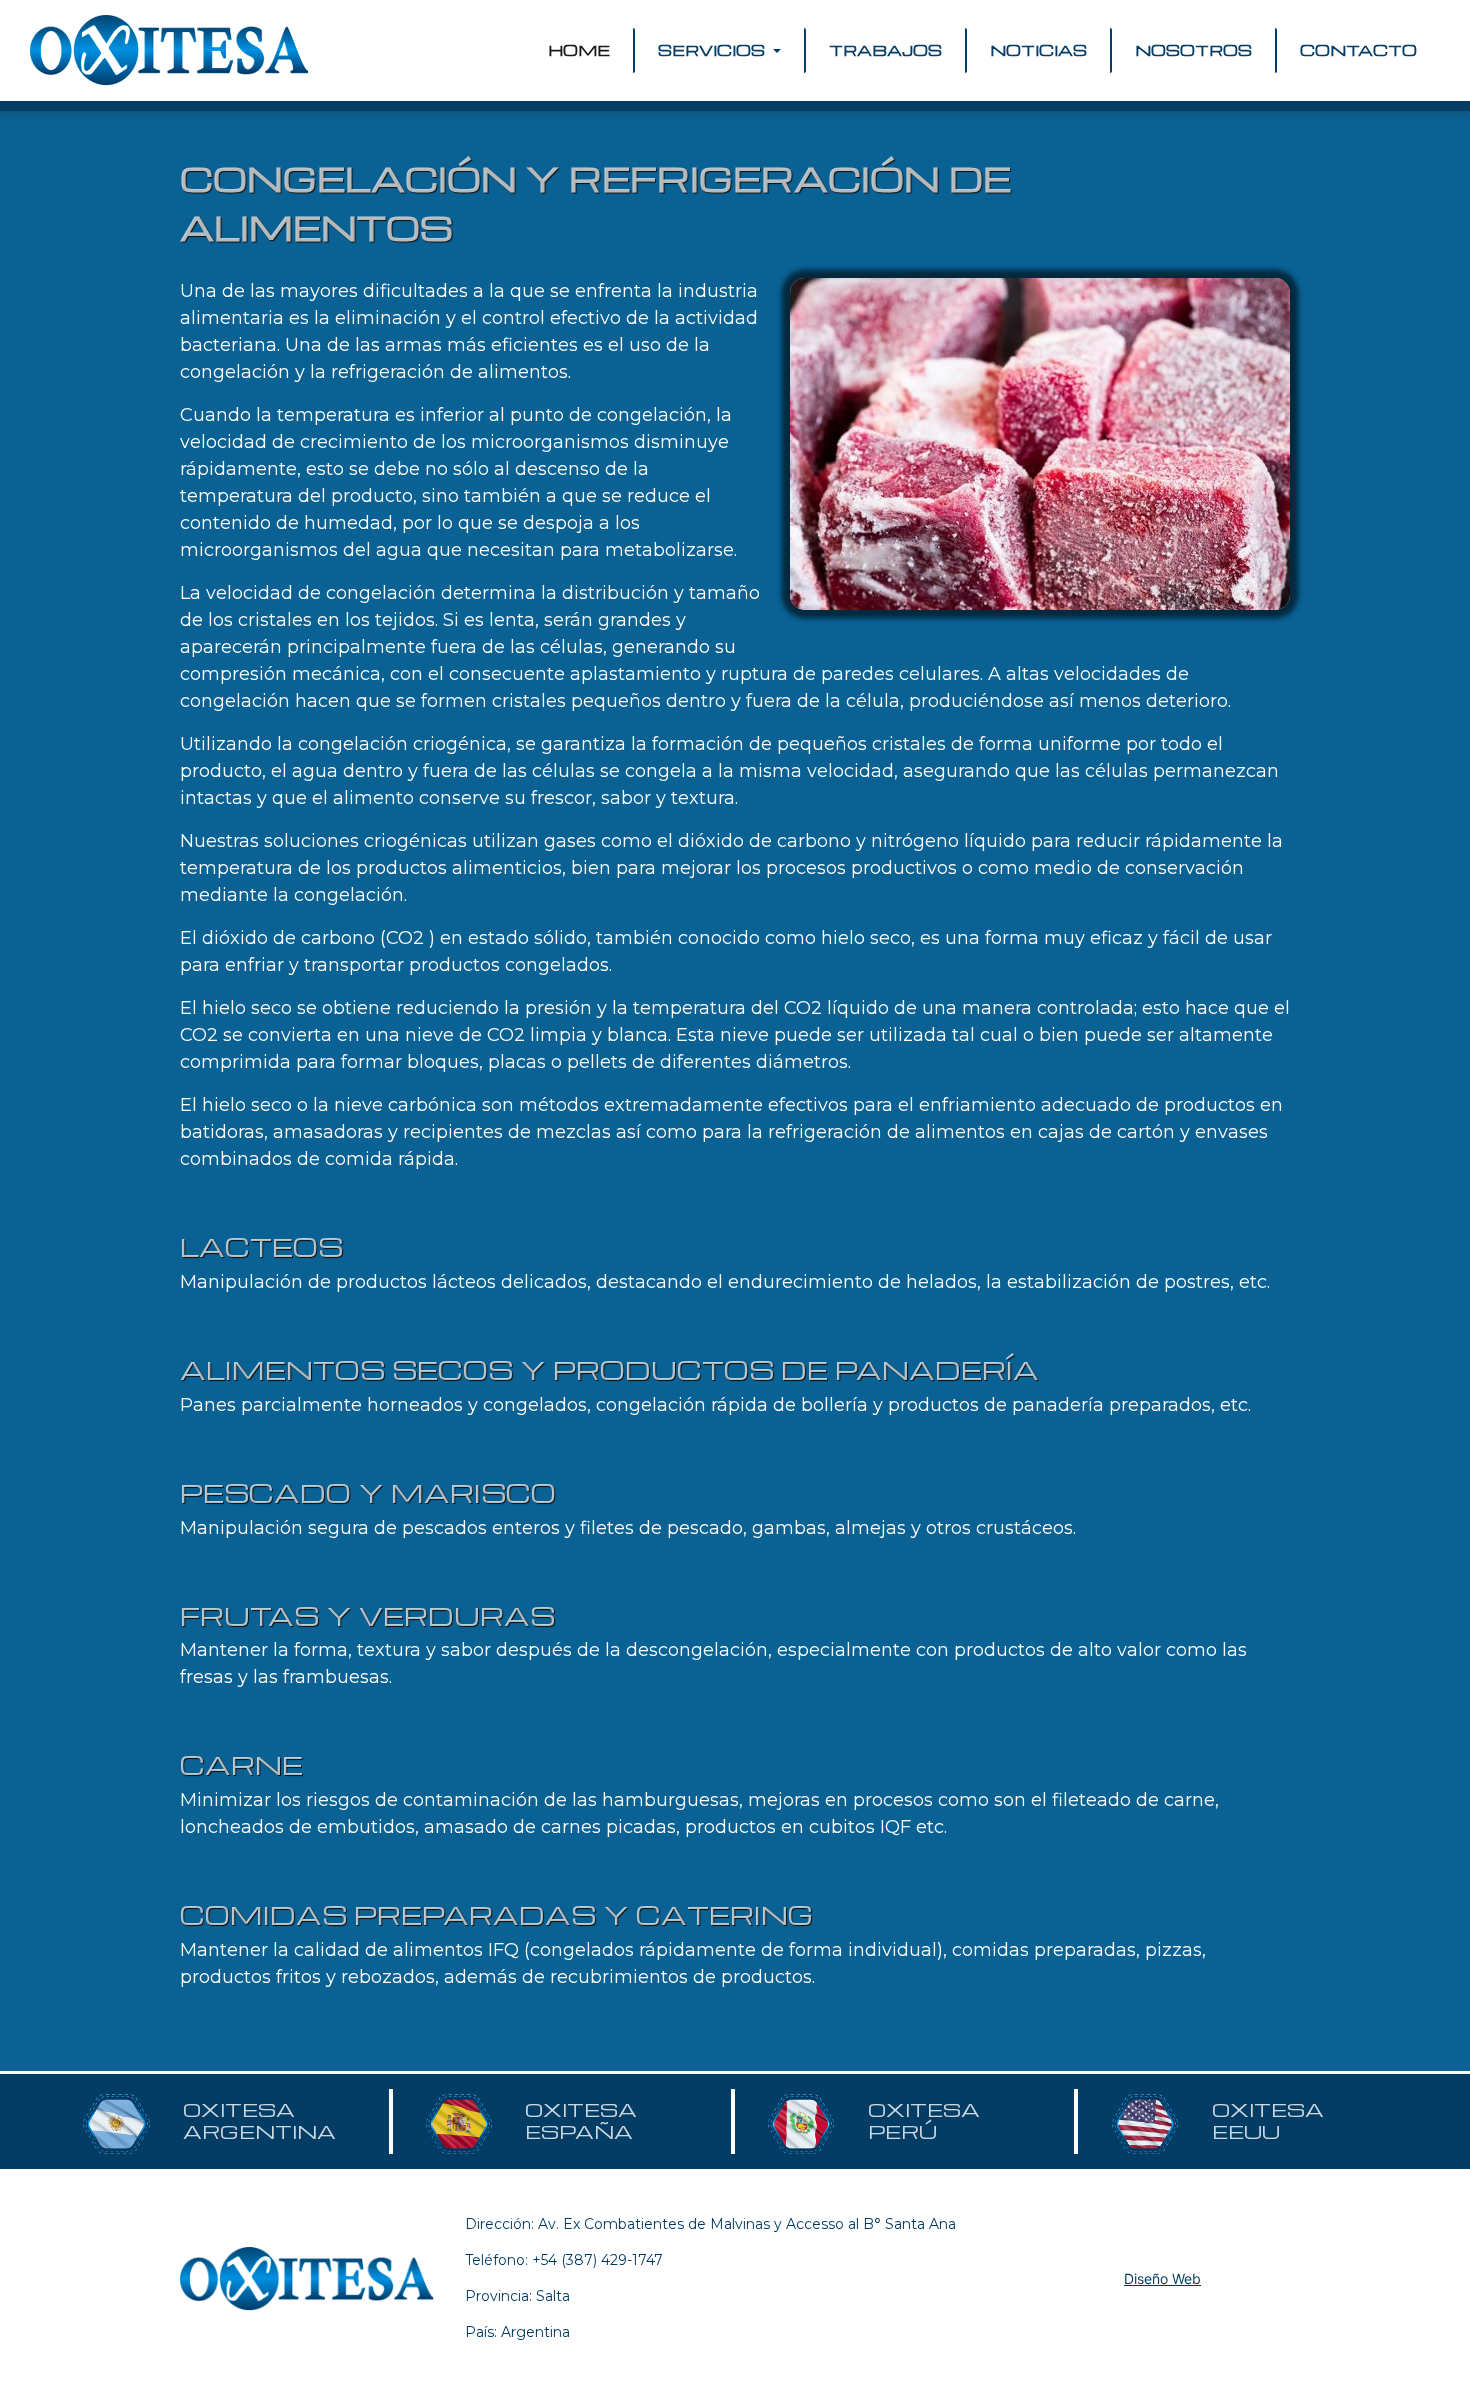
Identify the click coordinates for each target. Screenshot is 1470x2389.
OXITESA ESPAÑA (581, 2121)
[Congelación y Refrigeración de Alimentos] (1040, 444)
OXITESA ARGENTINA (259, 2121)
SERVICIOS (713, 50)
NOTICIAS (1038, 50)
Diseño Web (1162, 2278)
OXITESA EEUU (1268, 2121)
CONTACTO (1358, 50)
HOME (583, 50)
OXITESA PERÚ (924, 2121)
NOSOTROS (1193, 50)
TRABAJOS (885, 50)
